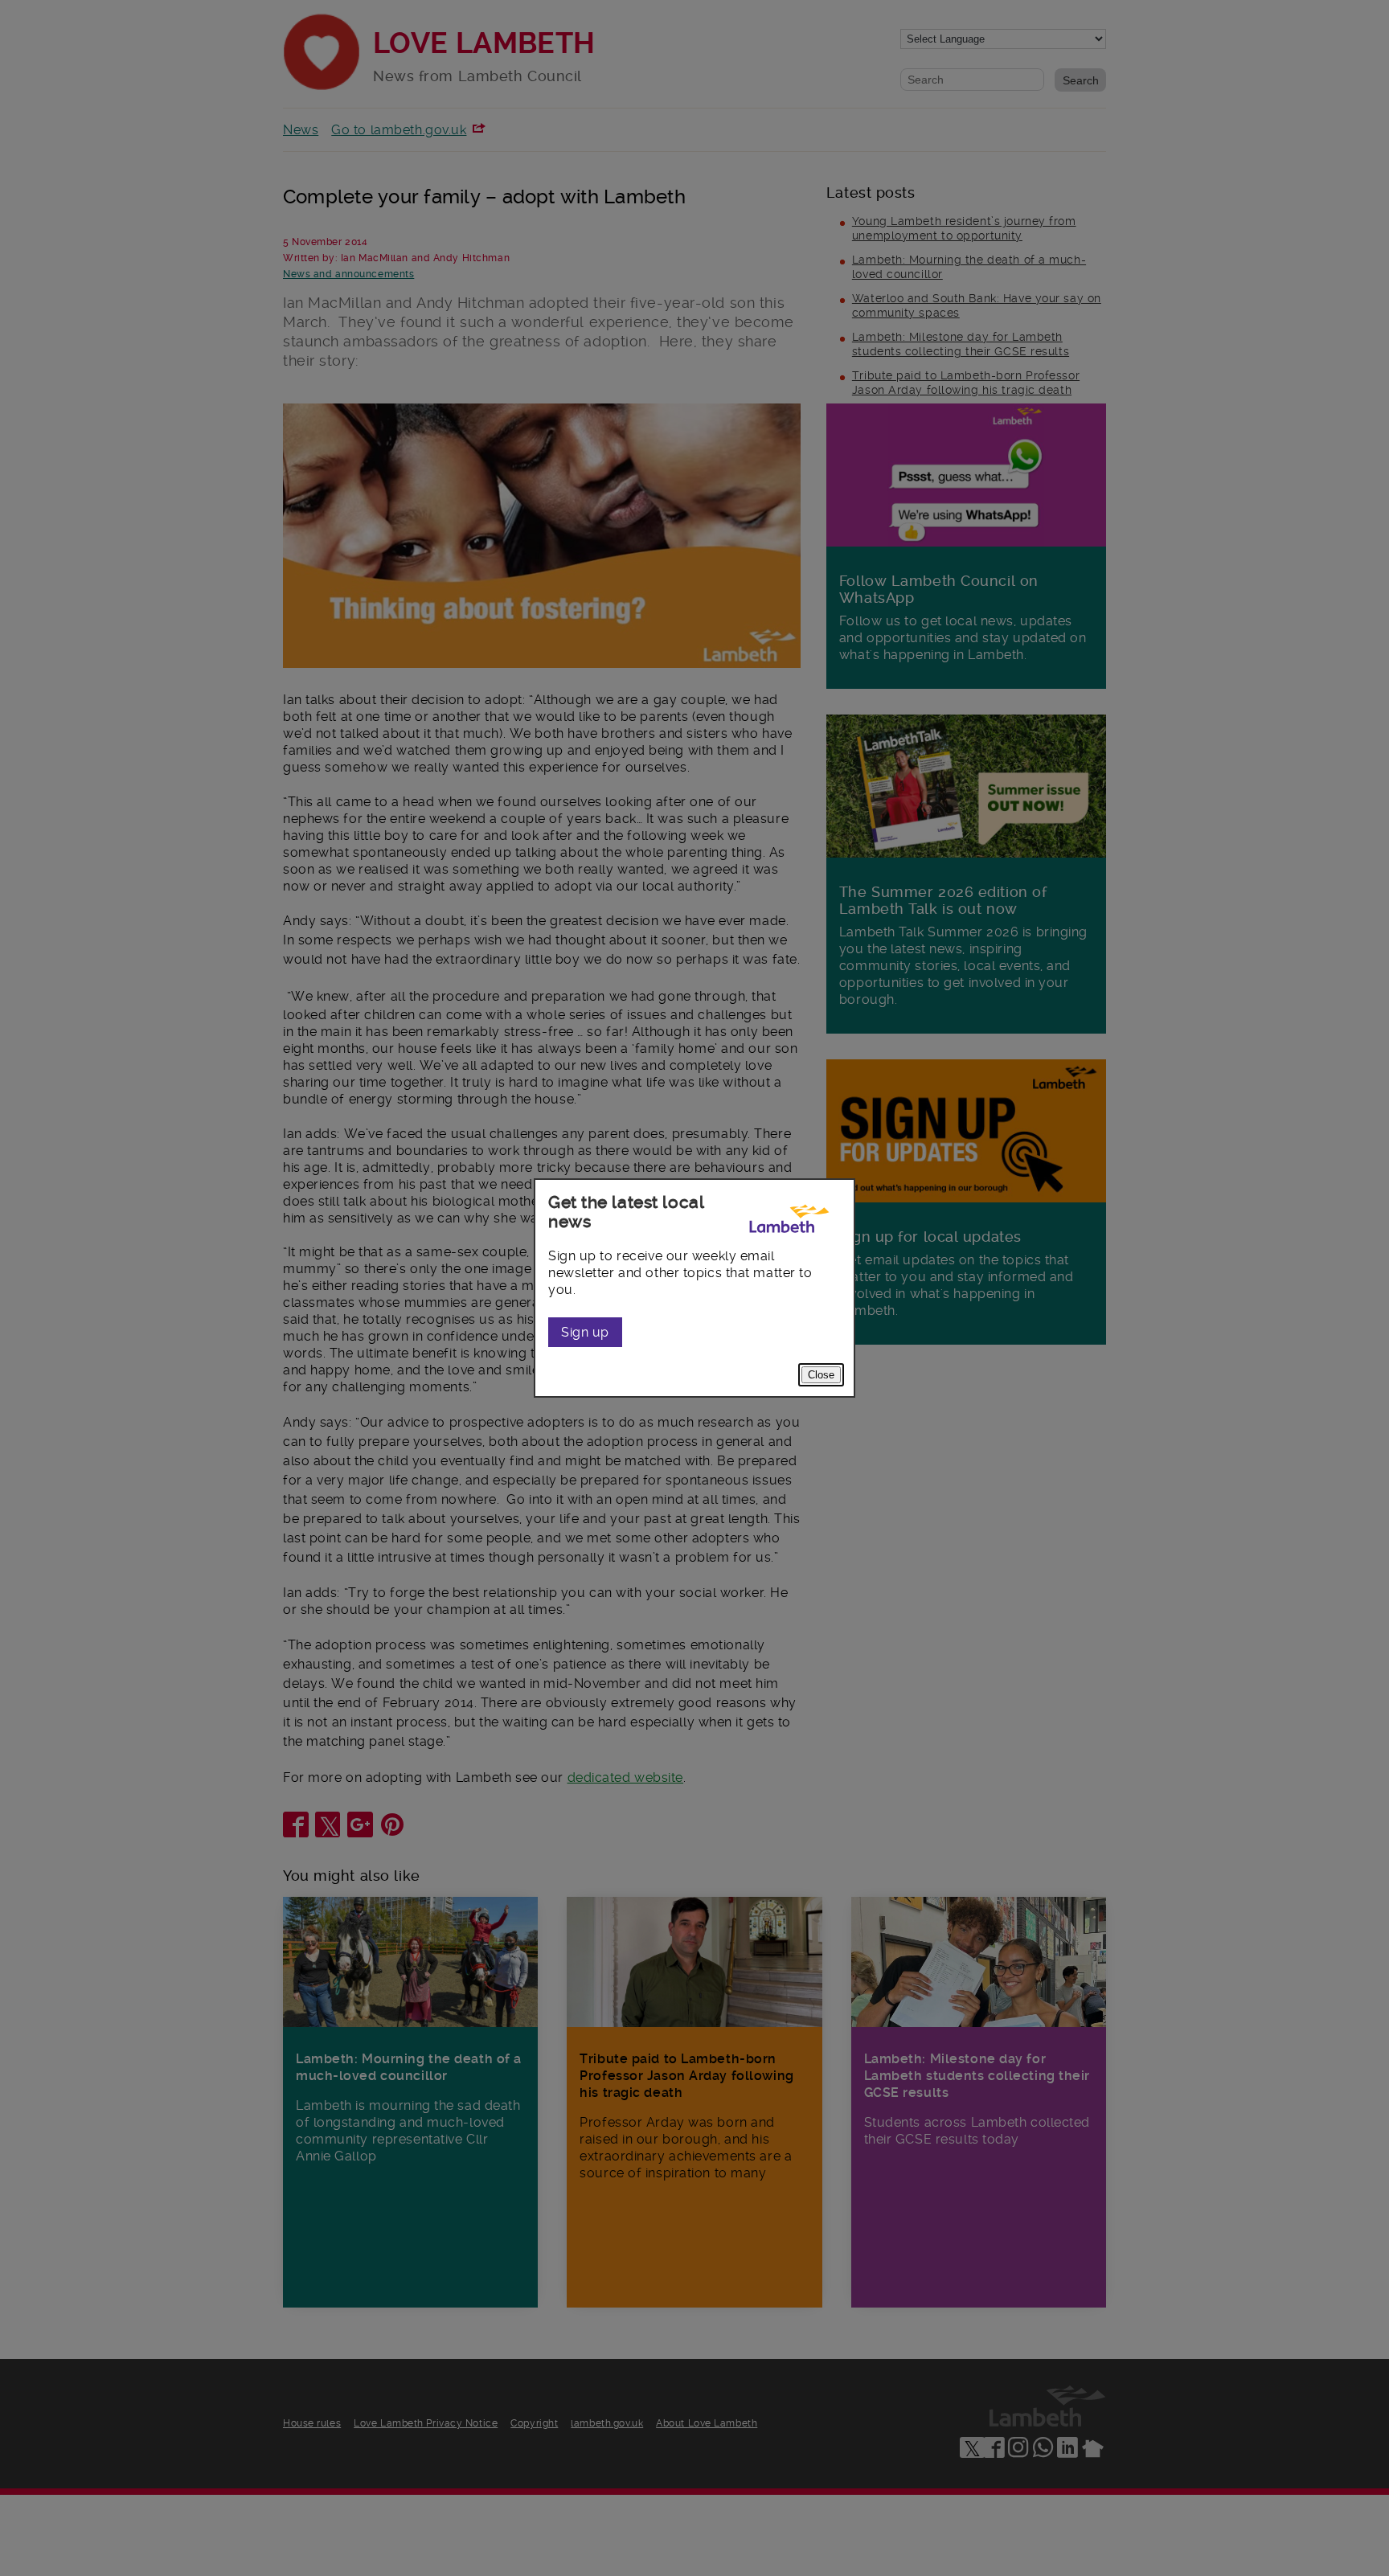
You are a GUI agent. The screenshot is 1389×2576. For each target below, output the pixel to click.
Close (821, 1375)
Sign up (585, 1332)
